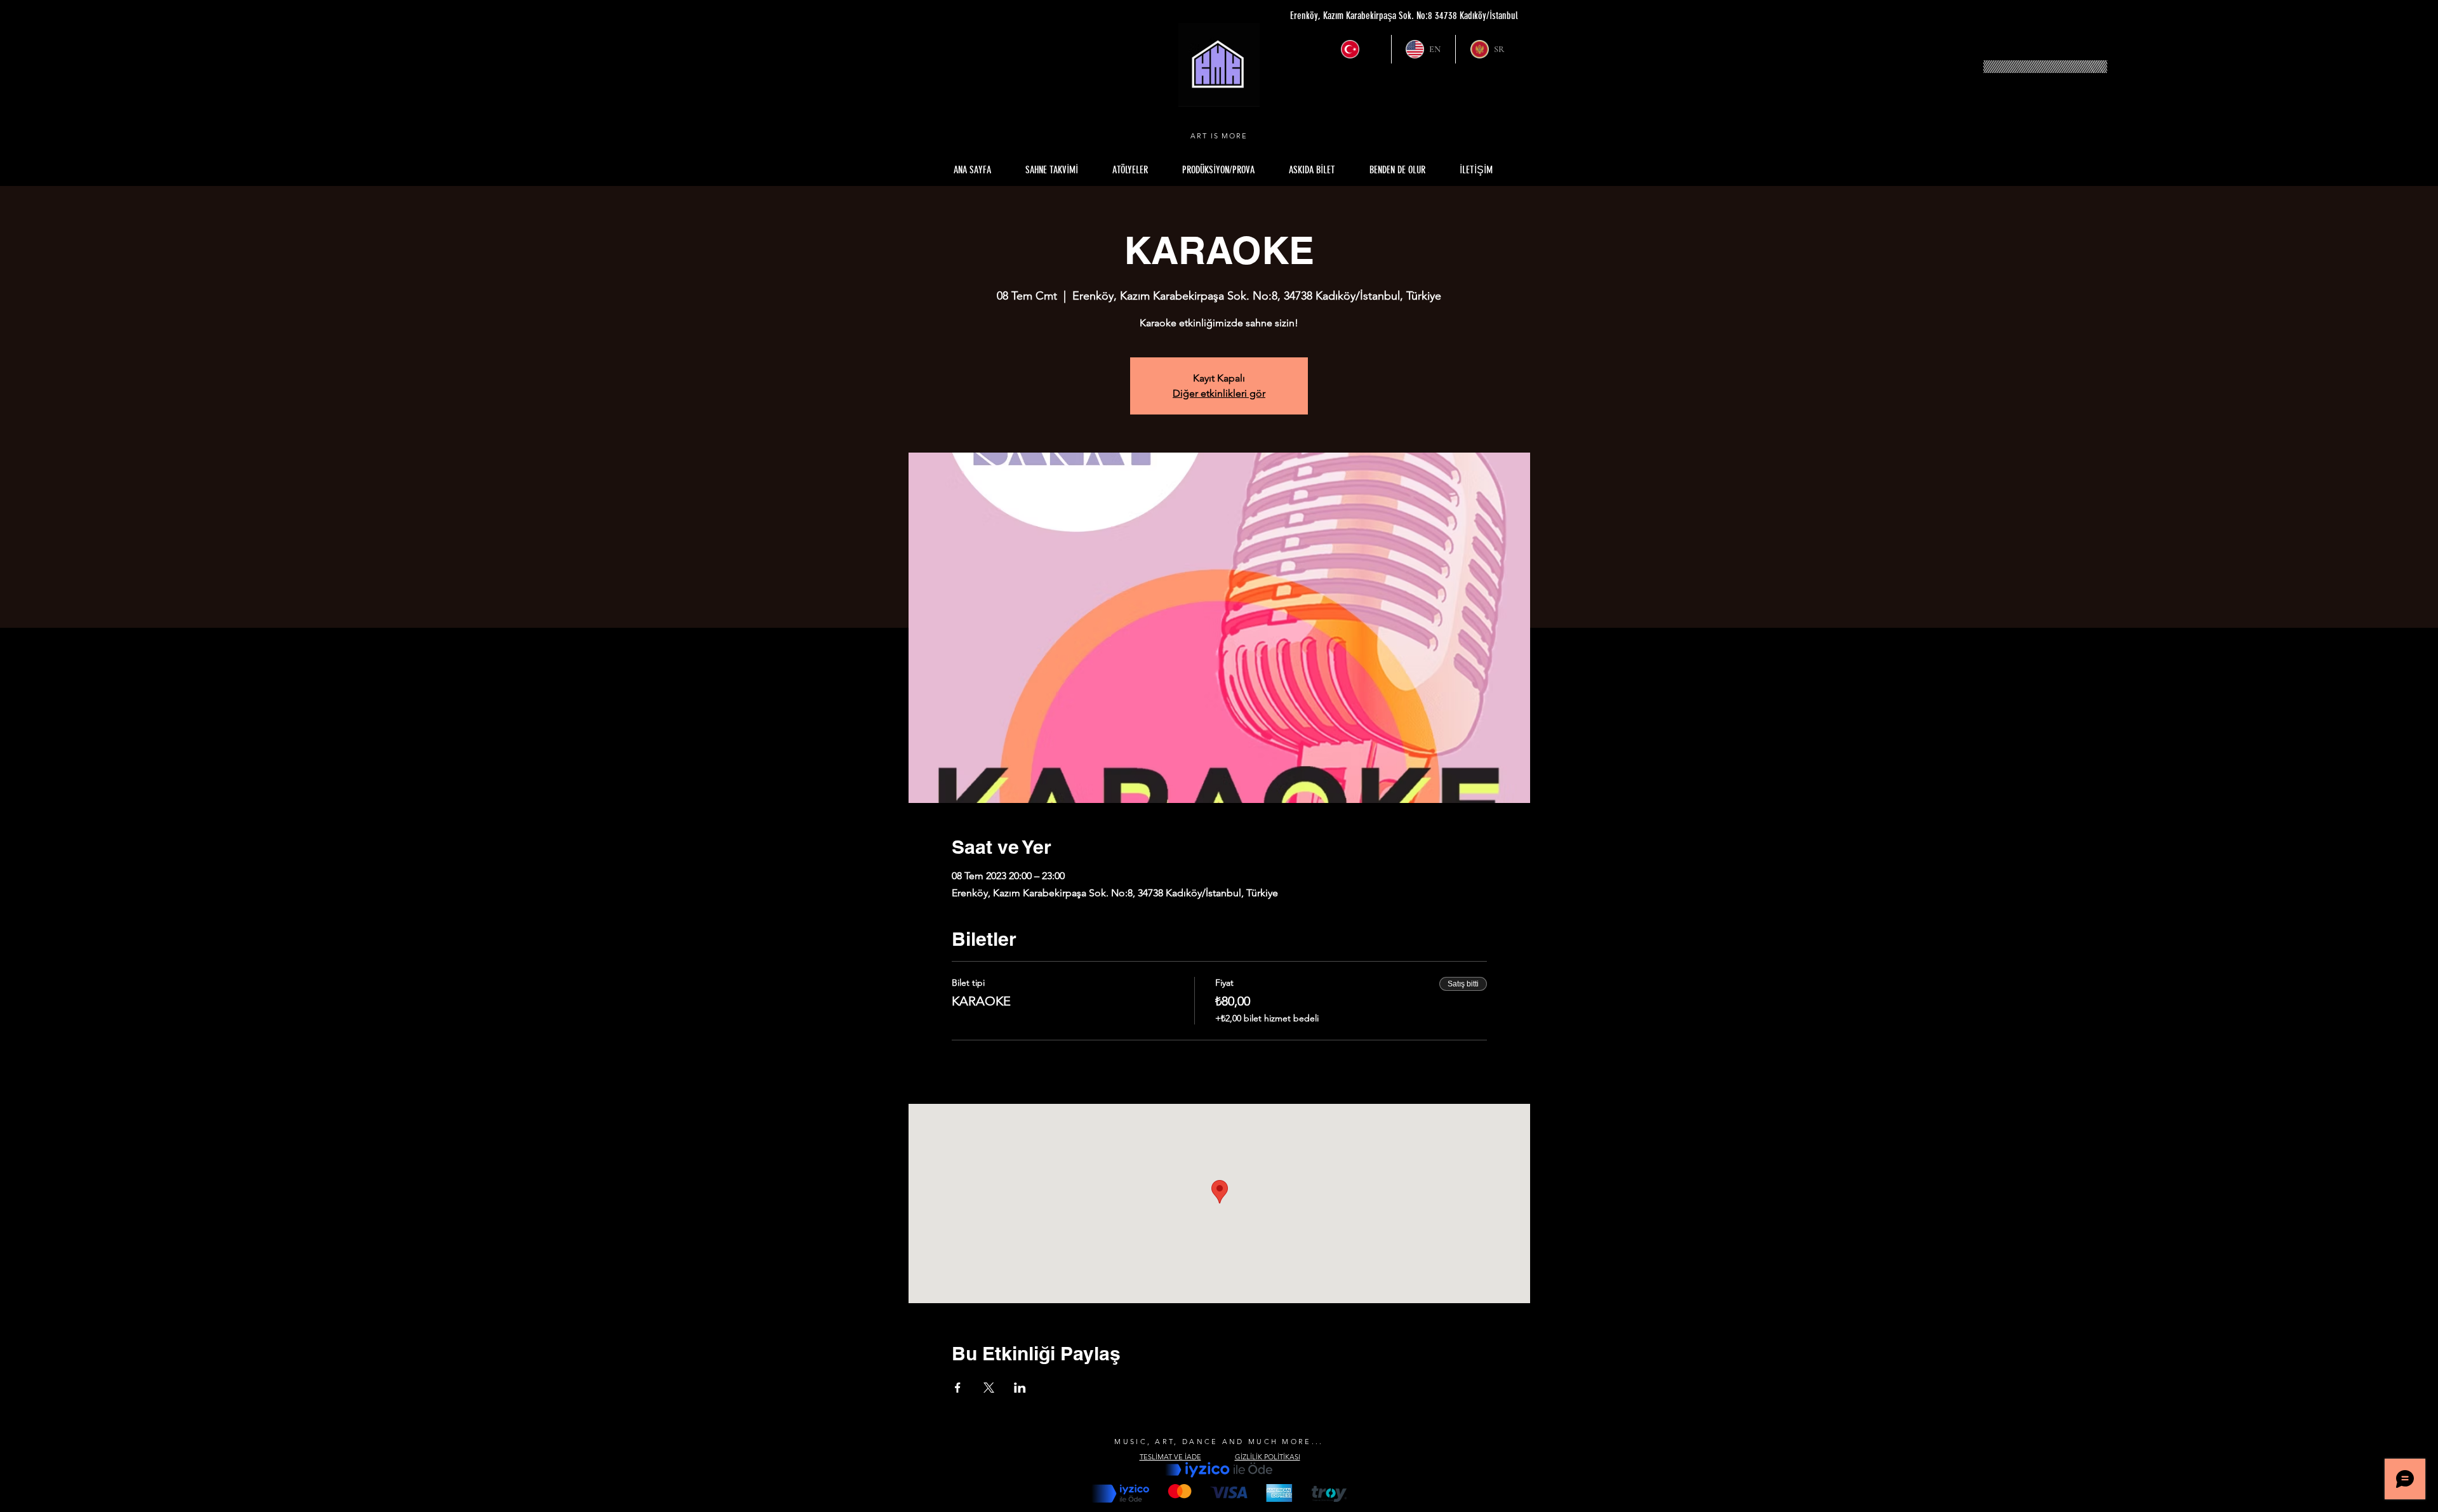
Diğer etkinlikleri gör (1219, 393)
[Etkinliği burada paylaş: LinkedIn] (1020, 1388)
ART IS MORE (1219, 136)
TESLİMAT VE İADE (1170, 1457)
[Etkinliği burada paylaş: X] (989, 1388)
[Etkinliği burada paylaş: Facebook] (958, 1388)
